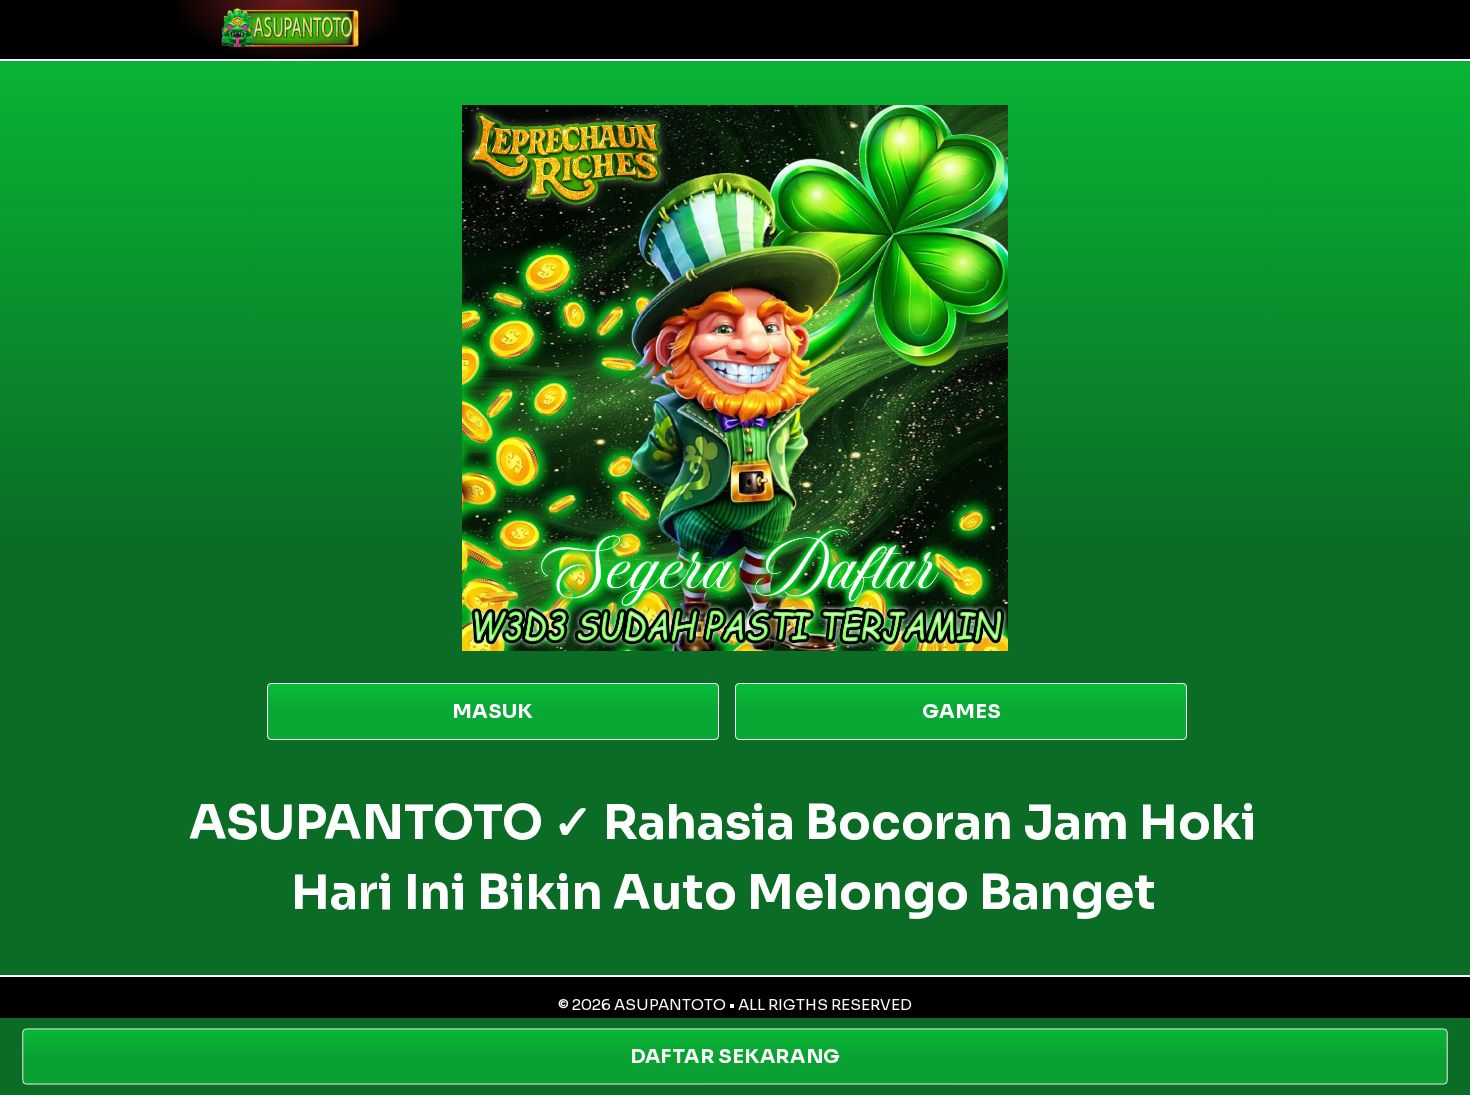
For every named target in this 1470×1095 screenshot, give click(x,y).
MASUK (492, 711)
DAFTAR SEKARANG (735, 1056)
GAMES (961, 711)
